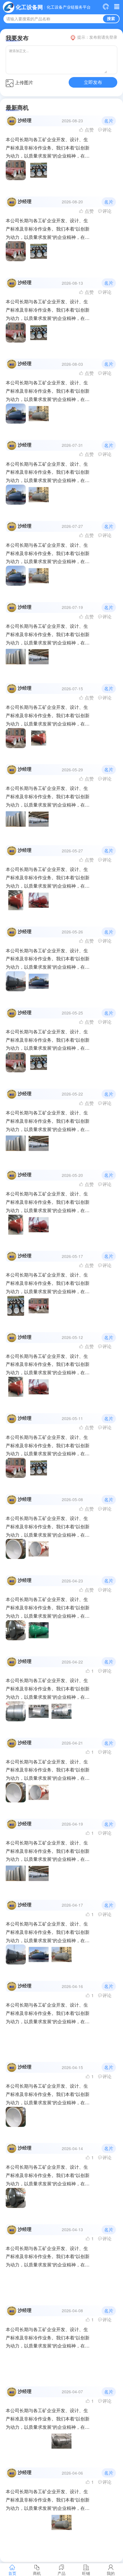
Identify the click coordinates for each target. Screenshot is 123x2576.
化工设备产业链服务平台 (69, 7)
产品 (61, 2573)
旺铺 (86, 2573)
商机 (37, 2573)
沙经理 (25, 120)
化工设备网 (29, 7)
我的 (111, 2573)
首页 (12, 2573)
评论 (107, 130)
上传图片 (24, 82)
